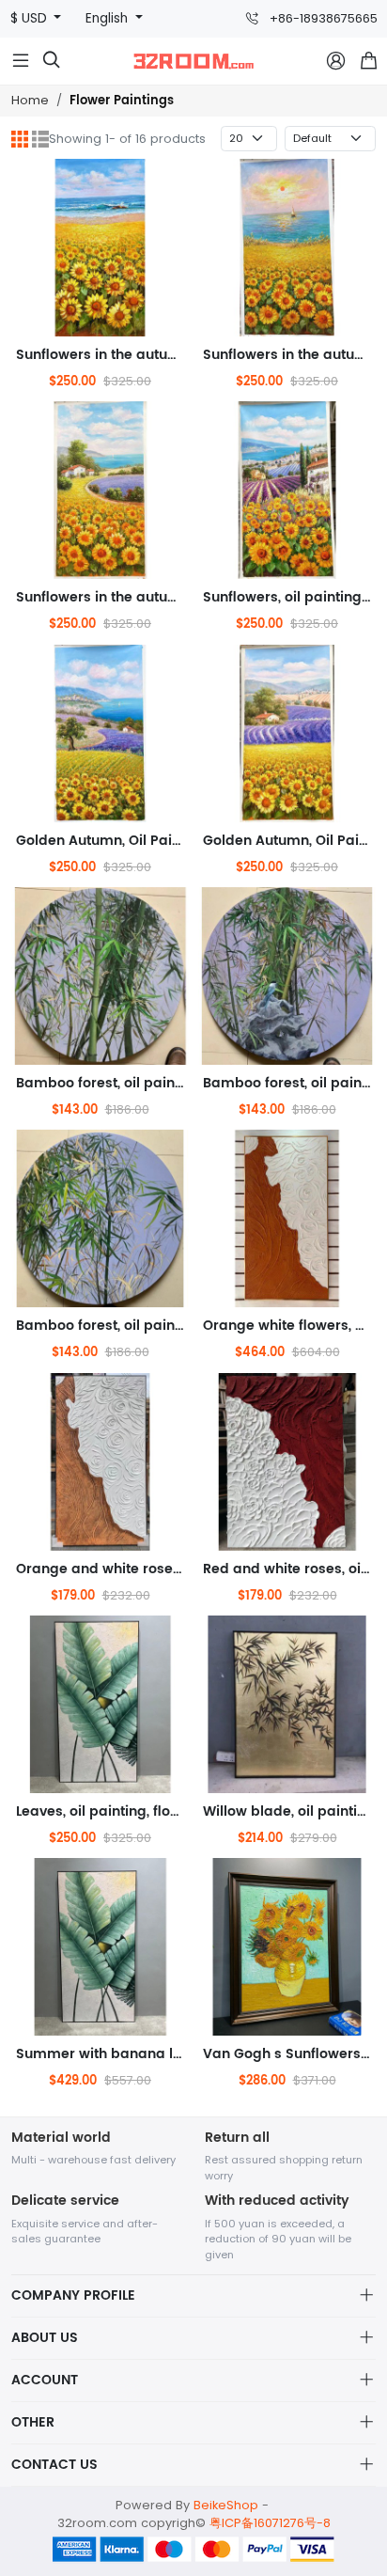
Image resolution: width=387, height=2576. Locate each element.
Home (30, 100)
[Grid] (20, 139)
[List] (40, 139)
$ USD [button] (31, 18)
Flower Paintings (122, 101)
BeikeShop (226, 2505)
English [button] (108, 18)
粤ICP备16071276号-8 (270, 2523)
